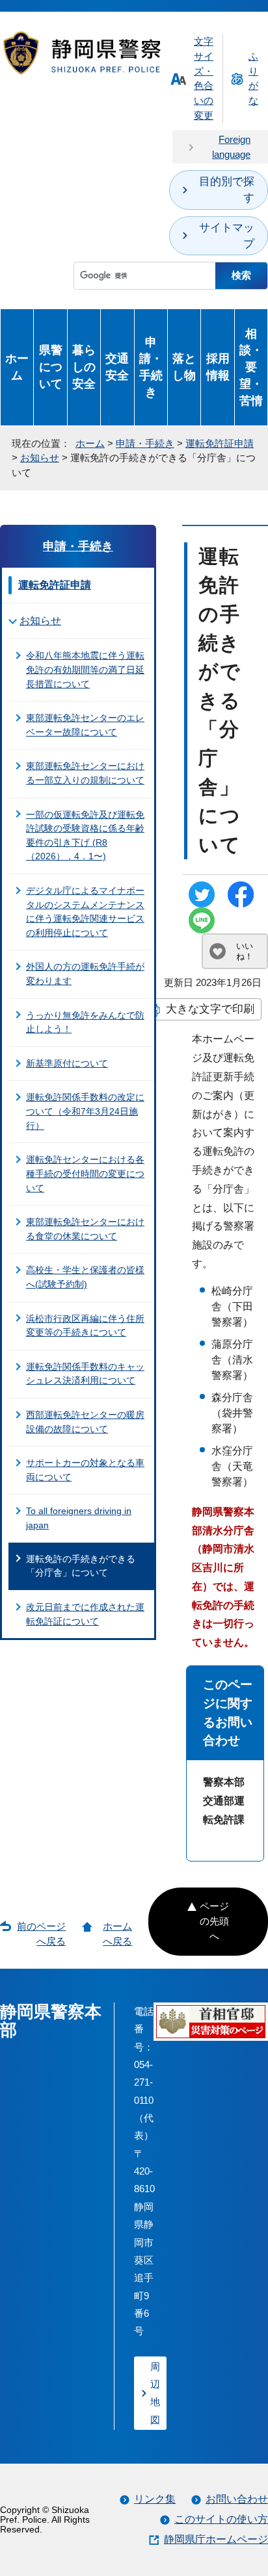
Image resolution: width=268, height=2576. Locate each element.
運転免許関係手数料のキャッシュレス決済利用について (85, 1374)
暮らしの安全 (84, 367)
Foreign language (231, 147)
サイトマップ (227, 236)
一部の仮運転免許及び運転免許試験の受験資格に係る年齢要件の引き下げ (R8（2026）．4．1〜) (85, 836)
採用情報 (218, 367)
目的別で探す (227, 190)
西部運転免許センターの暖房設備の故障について (85, 1422)
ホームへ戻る (117, 1934)
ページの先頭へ (214, 1921)
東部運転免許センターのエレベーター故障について (85, 725)
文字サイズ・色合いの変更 (204, 78)
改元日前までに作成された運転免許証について (85, 1614)
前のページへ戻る (41, 1934)
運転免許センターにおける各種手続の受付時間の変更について (85, 1173)
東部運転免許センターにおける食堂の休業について (85, 1229)
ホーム (17, 367)
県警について (51, 367)
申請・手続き (151, 367)
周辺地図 (155, 2393)
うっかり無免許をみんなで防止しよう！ (85, 1022)
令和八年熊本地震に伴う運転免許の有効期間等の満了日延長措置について (85, 669)
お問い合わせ (237, 2499)
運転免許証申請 (220, 443)
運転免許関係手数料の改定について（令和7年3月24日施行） (85, 1111)
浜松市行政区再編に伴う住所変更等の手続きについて (85, 1326)
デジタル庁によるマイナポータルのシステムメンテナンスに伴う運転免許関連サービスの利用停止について (85, 912)
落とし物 (184, 367)
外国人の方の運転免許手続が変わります (85, 974)
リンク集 (155, 2499)
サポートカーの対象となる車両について (85, 1470)
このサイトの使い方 (221, 2519)
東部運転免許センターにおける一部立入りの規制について (85, 773)
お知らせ (40, 458)
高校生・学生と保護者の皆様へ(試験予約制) (85, 1277)
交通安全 (117, 367)
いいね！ (245, 951)
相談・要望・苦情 (251, 367)
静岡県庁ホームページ (216, 2539)
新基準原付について (67, 1063)
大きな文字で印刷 (210, 1009)
